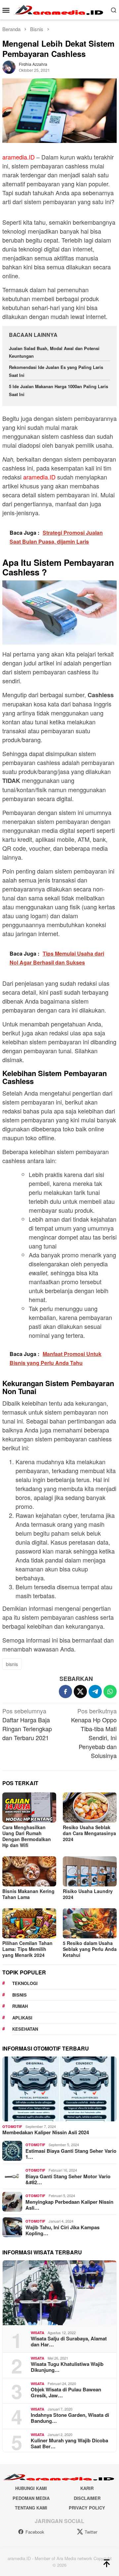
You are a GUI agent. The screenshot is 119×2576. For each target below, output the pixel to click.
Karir (87, 2488)
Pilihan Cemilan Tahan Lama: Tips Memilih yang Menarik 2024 (27, 1949)
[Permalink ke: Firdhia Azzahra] (9, 66)
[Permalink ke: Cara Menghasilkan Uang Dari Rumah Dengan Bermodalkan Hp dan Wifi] (29, 1808)
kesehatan (25, 2029)
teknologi (25, 1983)
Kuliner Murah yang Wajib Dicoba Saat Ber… (69, 2443)
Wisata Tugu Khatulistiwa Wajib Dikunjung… (67, 2367)
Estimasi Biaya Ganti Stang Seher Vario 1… (71, 2154)
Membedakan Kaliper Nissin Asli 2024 (46, 2132)
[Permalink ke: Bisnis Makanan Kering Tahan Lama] (29, 1871)
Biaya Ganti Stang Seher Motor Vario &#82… (68, 2179)
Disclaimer (87, 2498)
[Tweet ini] (80, 1692)
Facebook (35, 2532)
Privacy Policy (87, 2508)
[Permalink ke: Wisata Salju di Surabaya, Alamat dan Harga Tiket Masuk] (59, 2293)
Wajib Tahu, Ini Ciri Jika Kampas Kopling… (62, 2230)
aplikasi (22, 2018)
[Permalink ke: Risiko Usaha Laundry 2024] (90, 1871)
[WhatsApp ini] (110, 1692)
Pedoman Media (31, 2498)
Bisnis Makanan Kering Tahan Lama (28, 1894)
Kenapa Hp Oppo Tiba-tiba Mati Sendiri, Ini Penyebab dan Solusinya (94, 1733)
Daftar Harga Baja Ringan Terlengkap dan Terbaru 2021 (27, 1724)
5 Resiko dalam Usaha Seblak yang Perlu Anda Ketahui (90, 1949)
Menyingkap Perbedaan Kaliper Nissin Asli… (69, 2205)
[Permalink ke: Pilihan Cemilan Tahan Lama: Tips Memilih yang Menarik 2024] (29, 1923)
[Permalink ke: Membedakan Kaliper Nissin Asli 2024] (59, 2089)
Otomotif (12, 2126)
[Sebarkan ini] (65, 1692)
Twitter (91, 2532)
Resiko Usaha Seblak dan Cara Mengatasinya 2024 (89, 1833)
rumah (20, 2006)
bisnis (12, 1664)
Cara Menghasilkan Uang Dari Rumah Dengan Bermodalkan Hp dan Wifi (27, 1836)
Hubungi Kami (31, 2488)
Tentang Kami (31, 2508)
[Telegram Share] (95, 1692)
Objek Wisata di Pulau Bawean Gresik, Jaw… (66, 2392)
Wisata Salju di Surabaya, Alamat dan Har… (69, 2341)
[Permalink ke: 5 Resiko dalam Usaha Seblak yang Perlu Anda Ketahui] (90, 1923)
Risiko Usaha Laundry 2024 (88, 1894)
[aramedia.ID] (60, 9)
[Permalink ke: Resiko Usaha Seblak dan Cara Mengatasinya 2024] (90, 1808)
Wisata (38, 2333)
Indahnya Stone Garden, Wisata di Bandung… (70, 2418)
